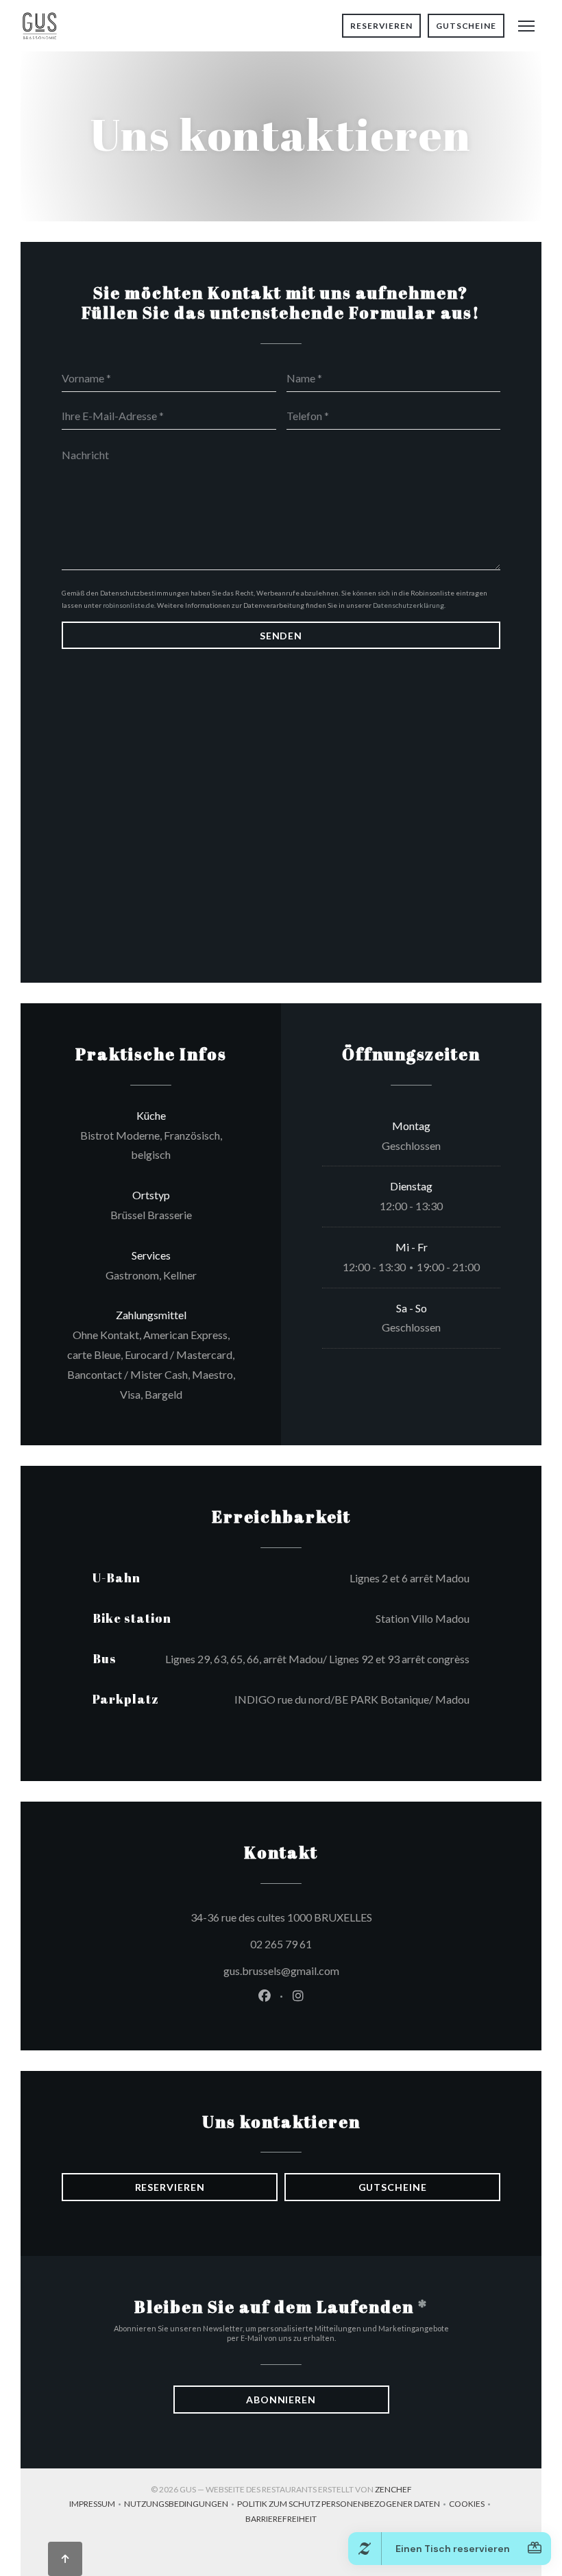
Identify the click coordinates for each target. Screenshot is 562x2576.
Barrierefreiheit (281, 2520)
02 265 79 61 (281, 1944)
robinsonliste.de (129, 605)
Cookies (471, 2505)
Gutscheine (466, 26)
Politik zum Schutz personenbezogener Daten (343, 2505)
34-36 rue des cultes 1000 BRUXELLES (343, 1917)
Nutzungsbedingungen (181, 2505)
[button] (526, 26)
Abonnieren (281, 2400)
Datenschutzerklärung (408, 605)
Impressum (97, 2505)
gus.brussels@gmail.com (281, 1971)
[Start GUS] (39, 26)
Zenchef (393, 2489)
